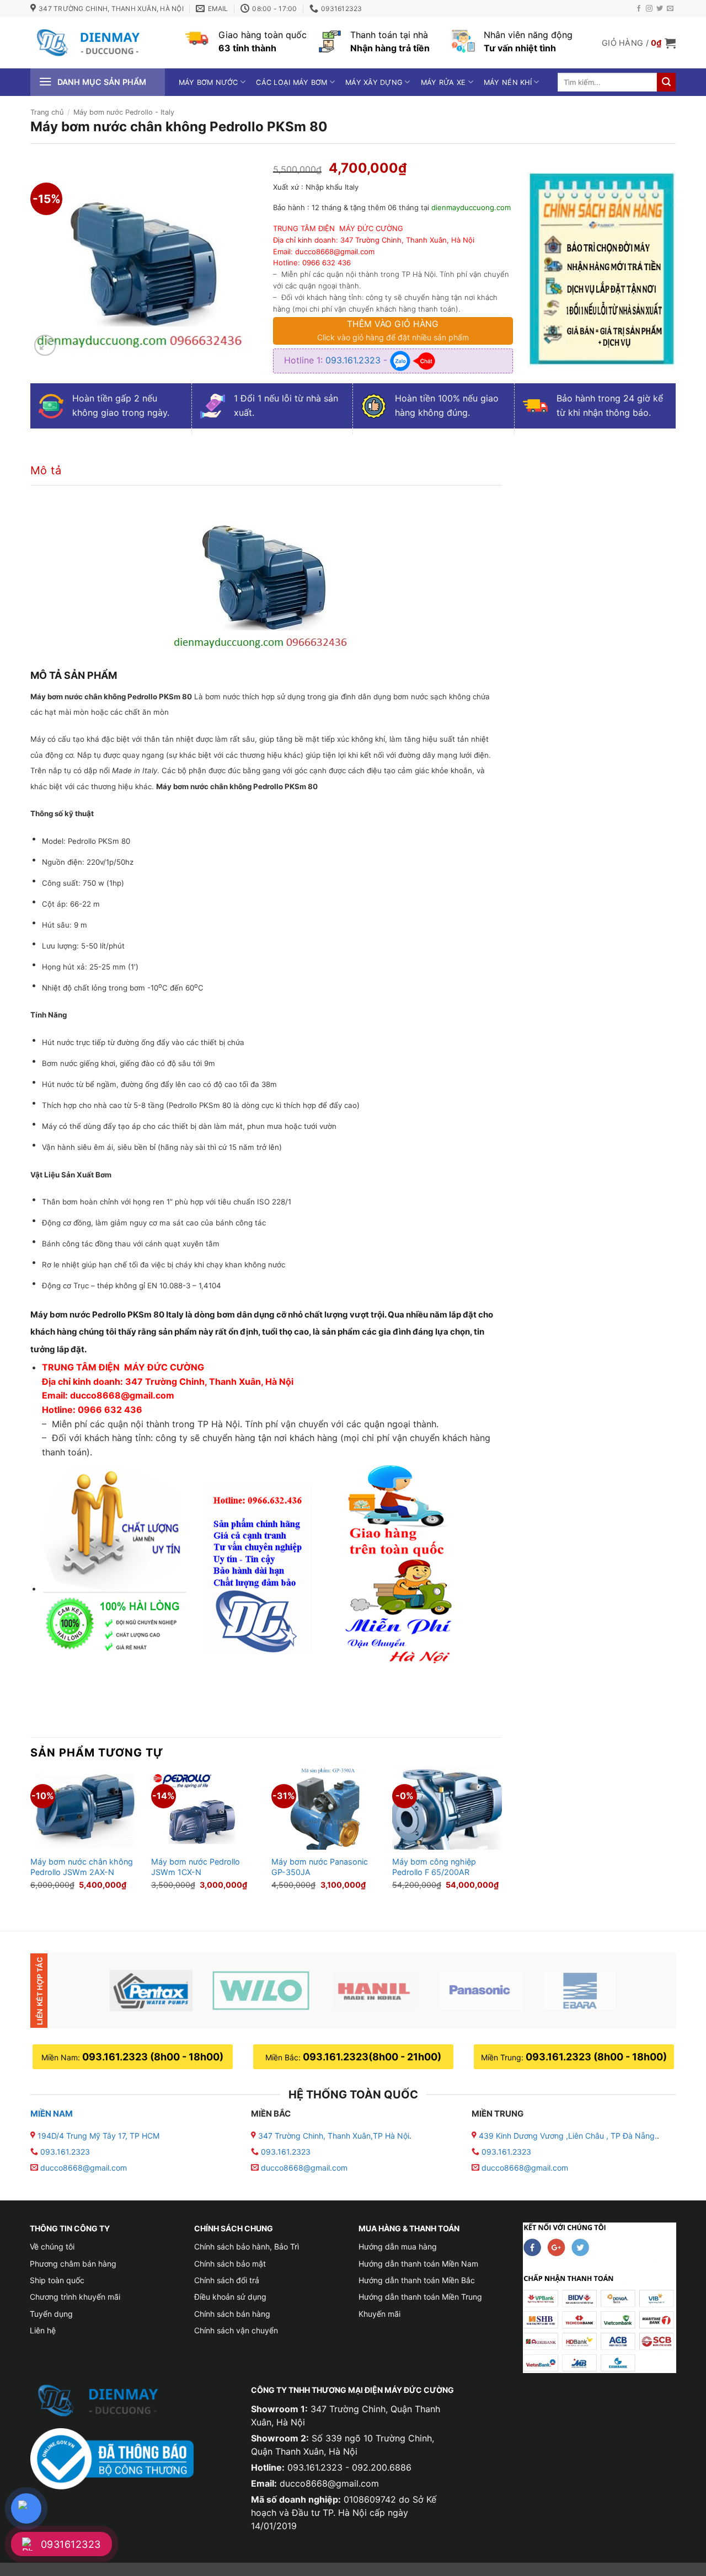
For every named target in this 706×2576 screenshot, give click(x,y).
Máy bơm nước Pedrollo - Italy (124, 112)
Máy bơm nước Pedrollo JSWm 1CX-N (196, 1867)
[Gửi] (666, 82)
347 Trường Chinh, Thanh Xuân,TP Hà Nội (333, 2136)
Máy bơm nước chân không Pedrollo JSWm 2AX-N (82, 1867)
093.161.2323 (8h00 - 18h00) (153, 2057)
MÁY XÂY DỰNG (374, 82)
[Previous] (31, 1840)
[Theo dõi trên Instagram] (649, 9)
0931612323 (71, 2544)
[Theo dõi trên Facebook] (639, 9)
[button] (639, 43)
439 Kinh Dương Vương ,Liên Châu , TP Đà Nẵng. (567, 2136)
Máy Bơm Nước (208, 82)
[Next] (501, 1840)
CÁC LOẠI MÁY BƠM (292, 82)
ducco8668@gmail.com (84, 2168)
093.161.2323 (354, 360)
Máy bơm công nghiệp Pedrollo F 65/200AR (434, 1867)
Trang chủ (47, 112)
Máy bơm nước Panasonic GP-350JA (320, 1867)
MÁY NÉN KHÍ (508, 82)
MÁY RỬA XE (443, 82)
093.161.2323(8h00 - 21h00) (372, 2057)
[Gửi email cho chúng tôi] (670, 9)
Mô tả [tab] (46, 470)
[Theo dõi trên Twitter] (660, 9)
